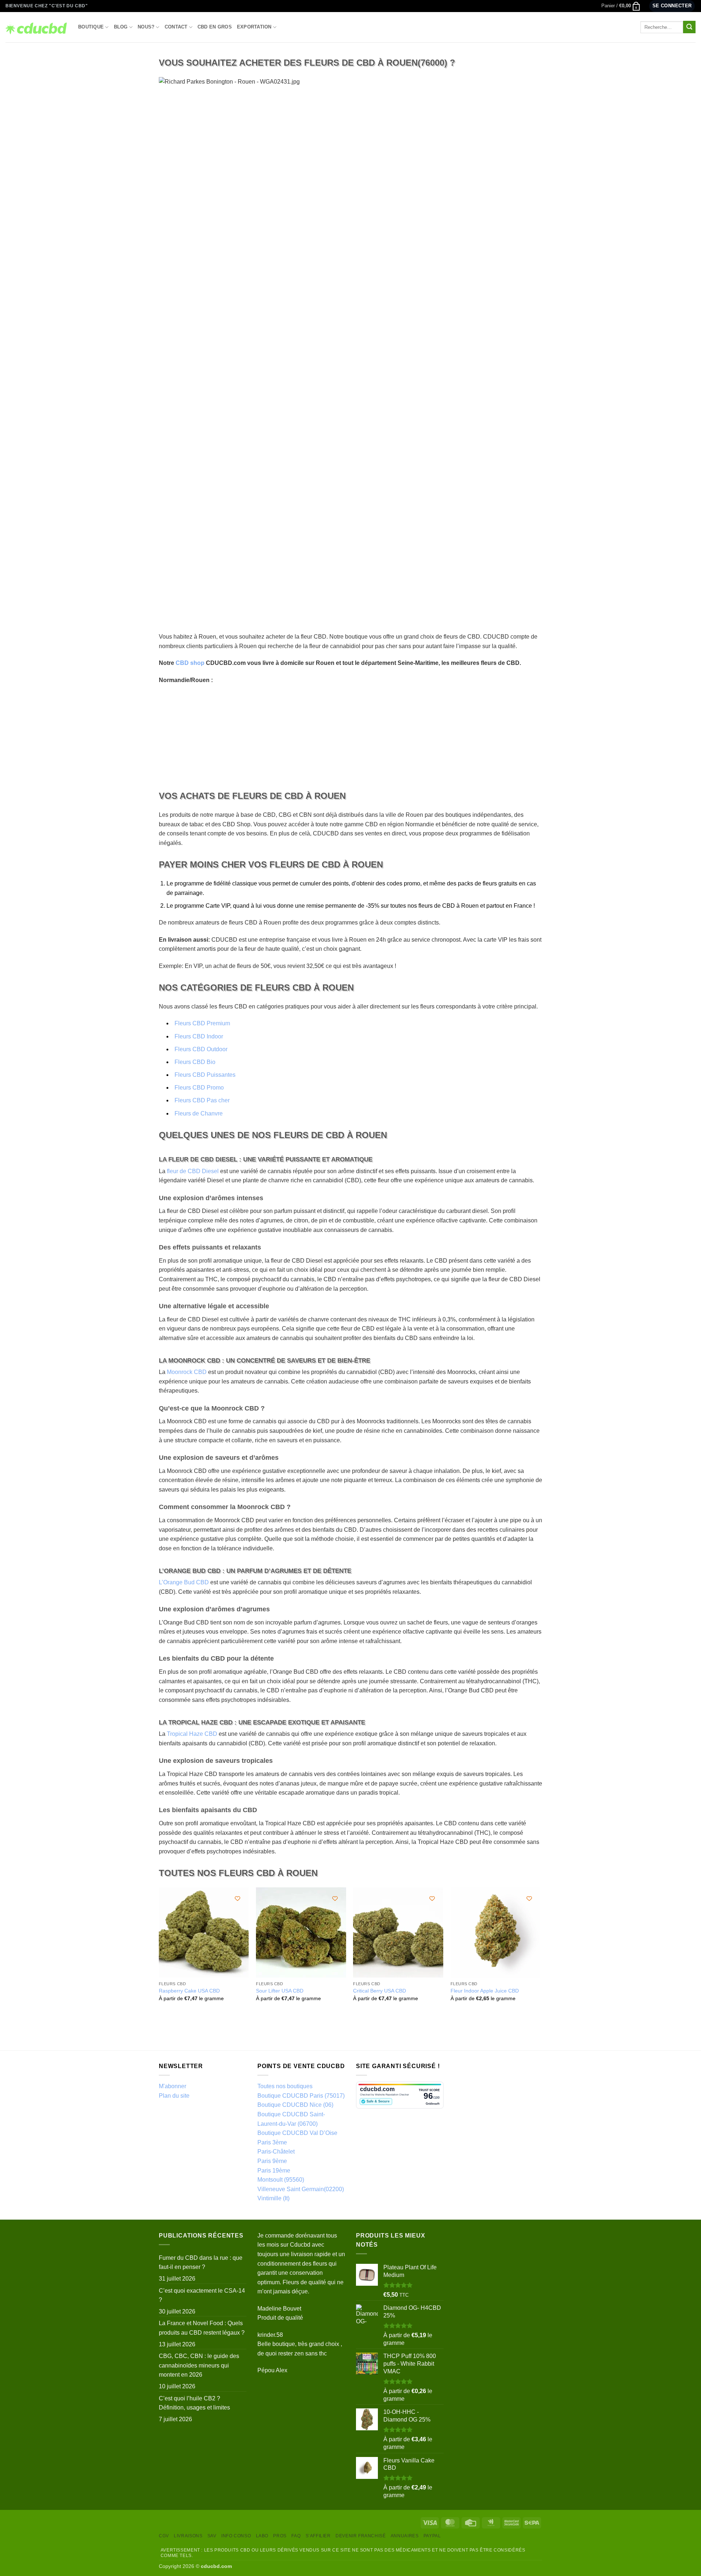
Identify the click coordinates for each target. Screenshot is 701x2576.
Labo (262, 2536)
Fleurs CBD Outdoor (201, 1049)
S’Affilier (318, 2536)
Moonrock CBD (187, 1372)
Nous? (146, 27)
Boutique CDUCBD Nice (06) (295, 2105)
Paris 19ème (274, 2171)
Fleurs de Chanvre (199, 1113)
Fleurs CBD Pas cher (202, 1100)
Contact (176, 27)
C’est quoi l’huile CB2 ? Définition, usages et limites (194, 2403)
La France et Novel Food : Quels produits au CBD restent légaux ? (202, 2328)
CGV (164, 2536)
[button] (621, 6)
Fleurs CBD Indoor (199, 1036)
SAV (212, 2536)
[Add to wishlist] (238, 1898)
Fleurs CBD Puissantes (205, 1075)
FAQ (296, 2536)
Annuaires (405, 2536)
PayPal (432, 2536)
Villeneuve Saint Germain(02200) (301, 2189)
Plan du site (174, 2096)
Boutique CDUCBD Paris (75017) (301, 2096)
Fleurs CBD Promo (199, 1088)
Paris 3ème (272, 2142)
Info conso (236, 2536)
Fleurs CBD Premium (202, 1023)
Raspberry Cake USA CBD (189, 1991)
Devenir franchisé (361, 2536)
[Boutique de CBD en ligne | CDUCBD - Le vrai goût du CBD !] (36, 27)
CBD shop (190, 663)
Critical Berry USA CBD (380, 1991)
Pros (280, 2536)
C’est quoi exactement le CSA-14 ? (202, 2295)
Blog (121, 27)
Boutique (91, 27)
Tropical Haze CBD (192, 1734)
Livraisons (188, 2536)
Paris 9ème (272, 2161)
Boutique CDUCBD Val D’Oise (297, 2133)
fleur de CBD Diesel (193, 1171)
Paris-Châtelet (276, 2152)
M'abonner (173, 2086)
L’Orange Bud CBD (184, 1582)
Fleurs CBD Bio (195, 1062)
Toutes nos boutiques (285, 2086)
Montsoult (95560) (281, 2180)
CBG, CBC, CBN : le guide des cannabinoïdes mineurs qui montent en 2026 (199, 2365)
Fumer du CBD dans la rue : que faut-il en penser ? (201, 2263)
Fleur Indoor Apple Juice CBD (485, 1991)
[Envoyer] (689, 27)
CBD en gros (215, 27)
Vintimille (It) (273, 2198)
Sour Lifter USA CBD (280, 1991)
